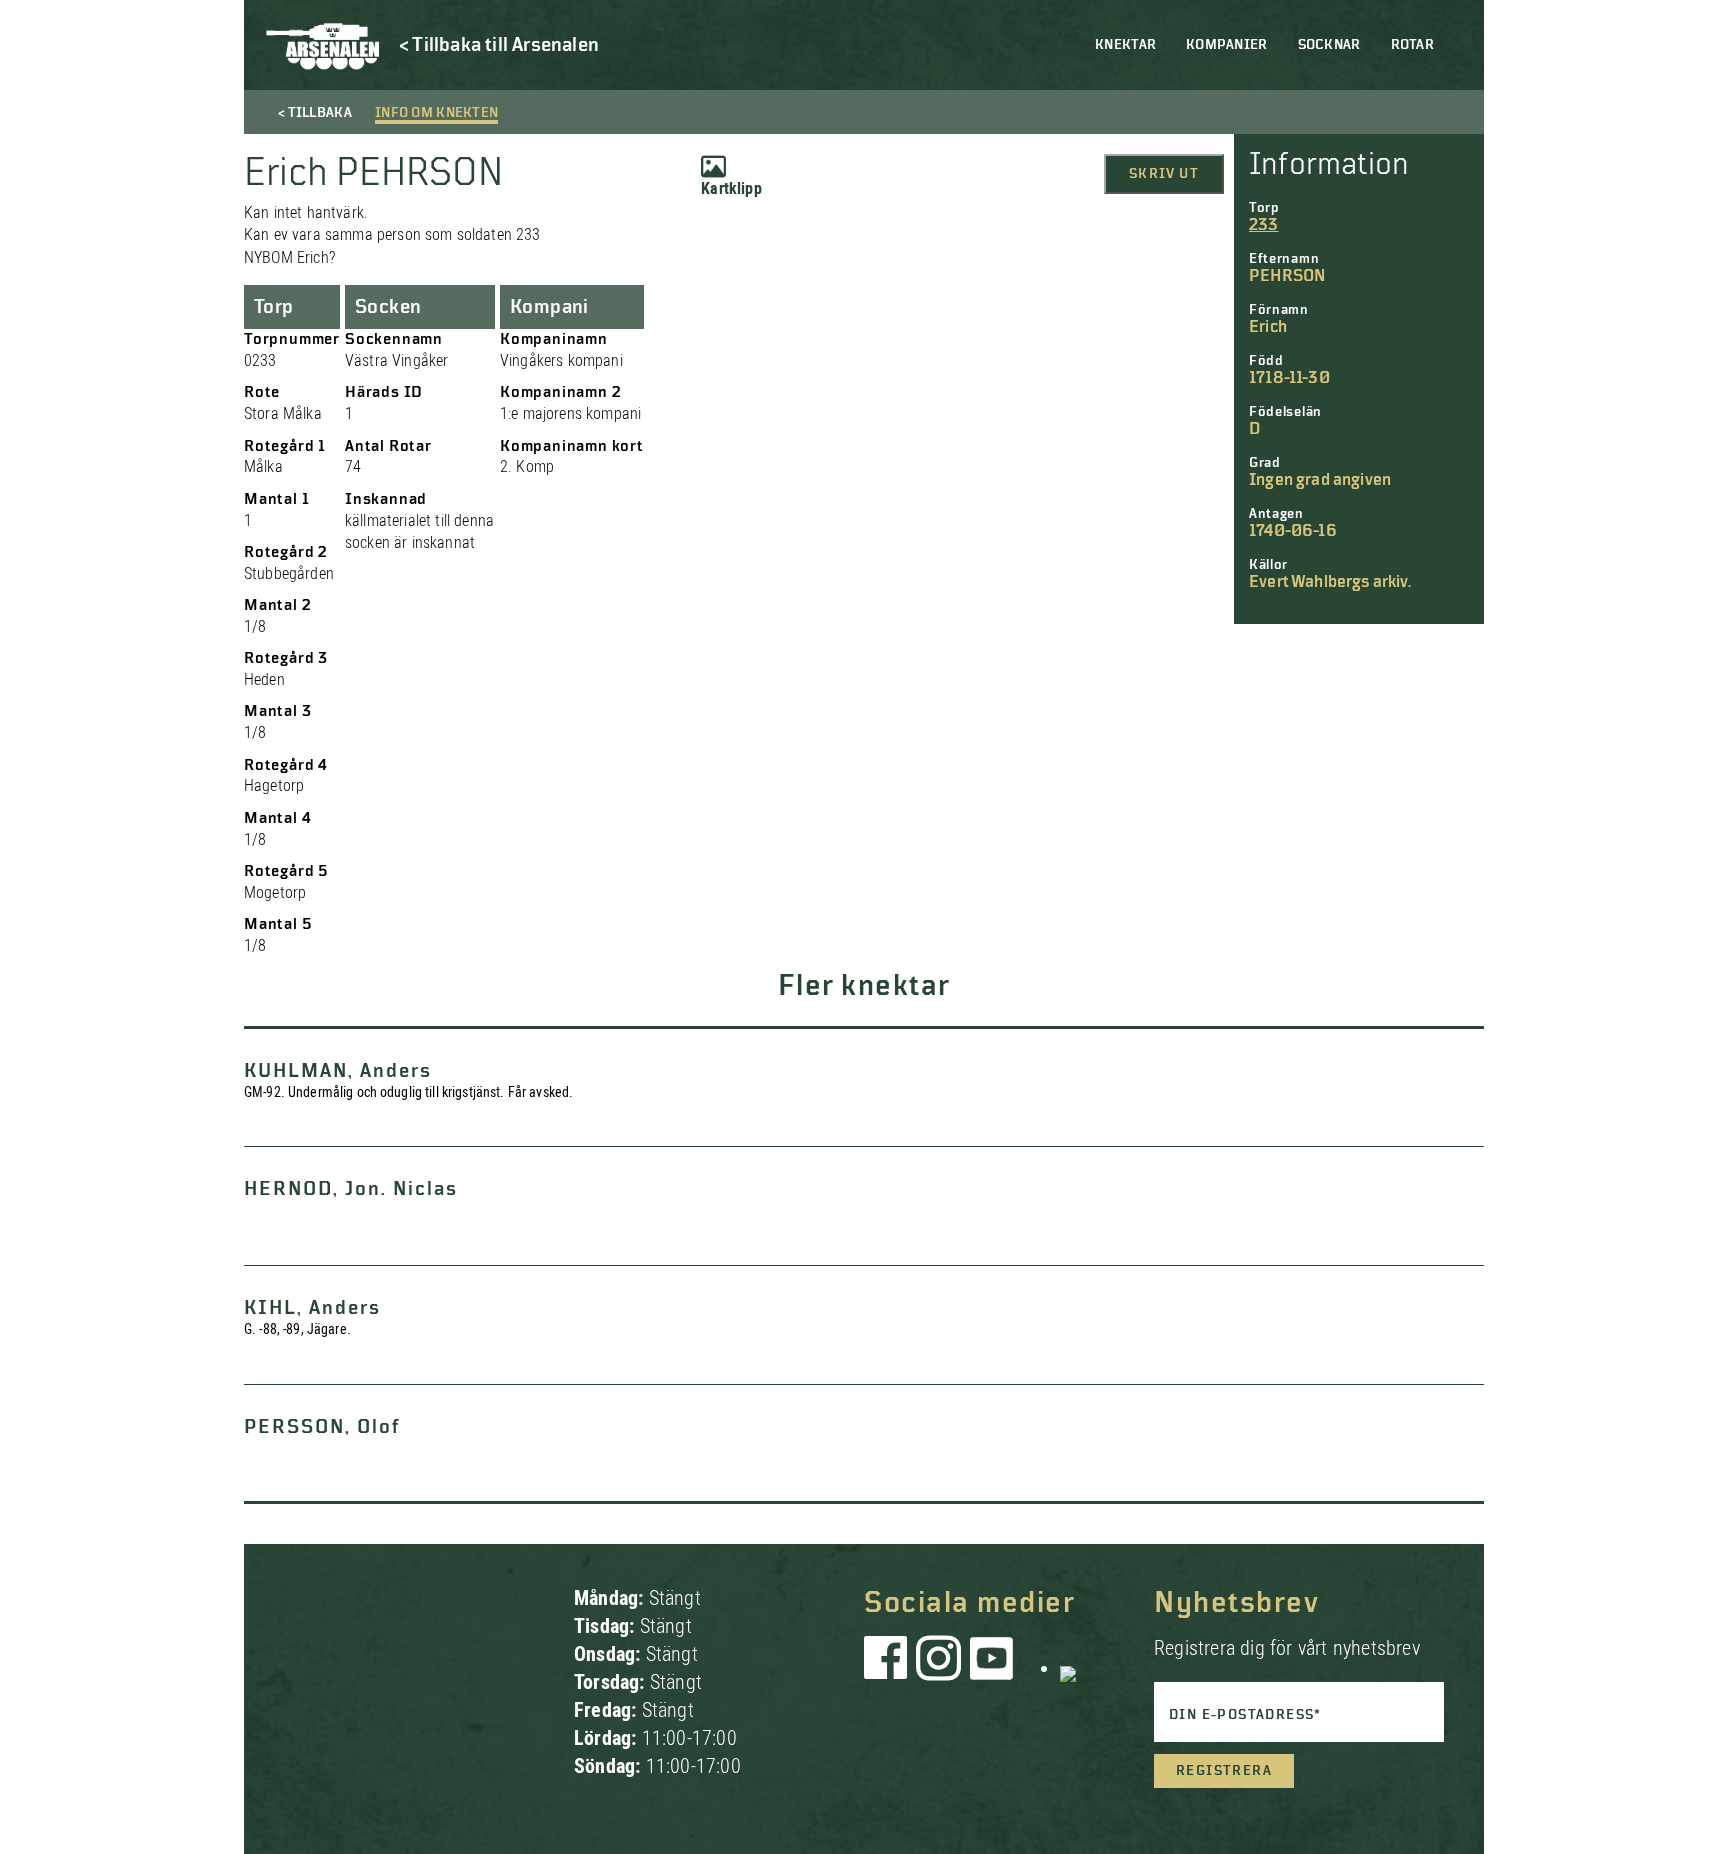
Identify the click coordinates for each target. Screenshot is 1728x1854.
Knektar (1125, 45)
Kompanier (1227, 45)
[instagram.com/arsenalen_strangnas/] (939, 1668)
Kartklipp (731, 188)
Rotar (1412, 45)
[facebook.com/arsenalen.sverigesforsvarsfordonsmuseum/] (889, 1668)
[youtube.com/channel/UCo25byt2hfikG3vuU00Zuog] (992, 1668)
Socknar (1329, 45)
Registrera (1224, 1771)
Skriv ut (1164, 174)
